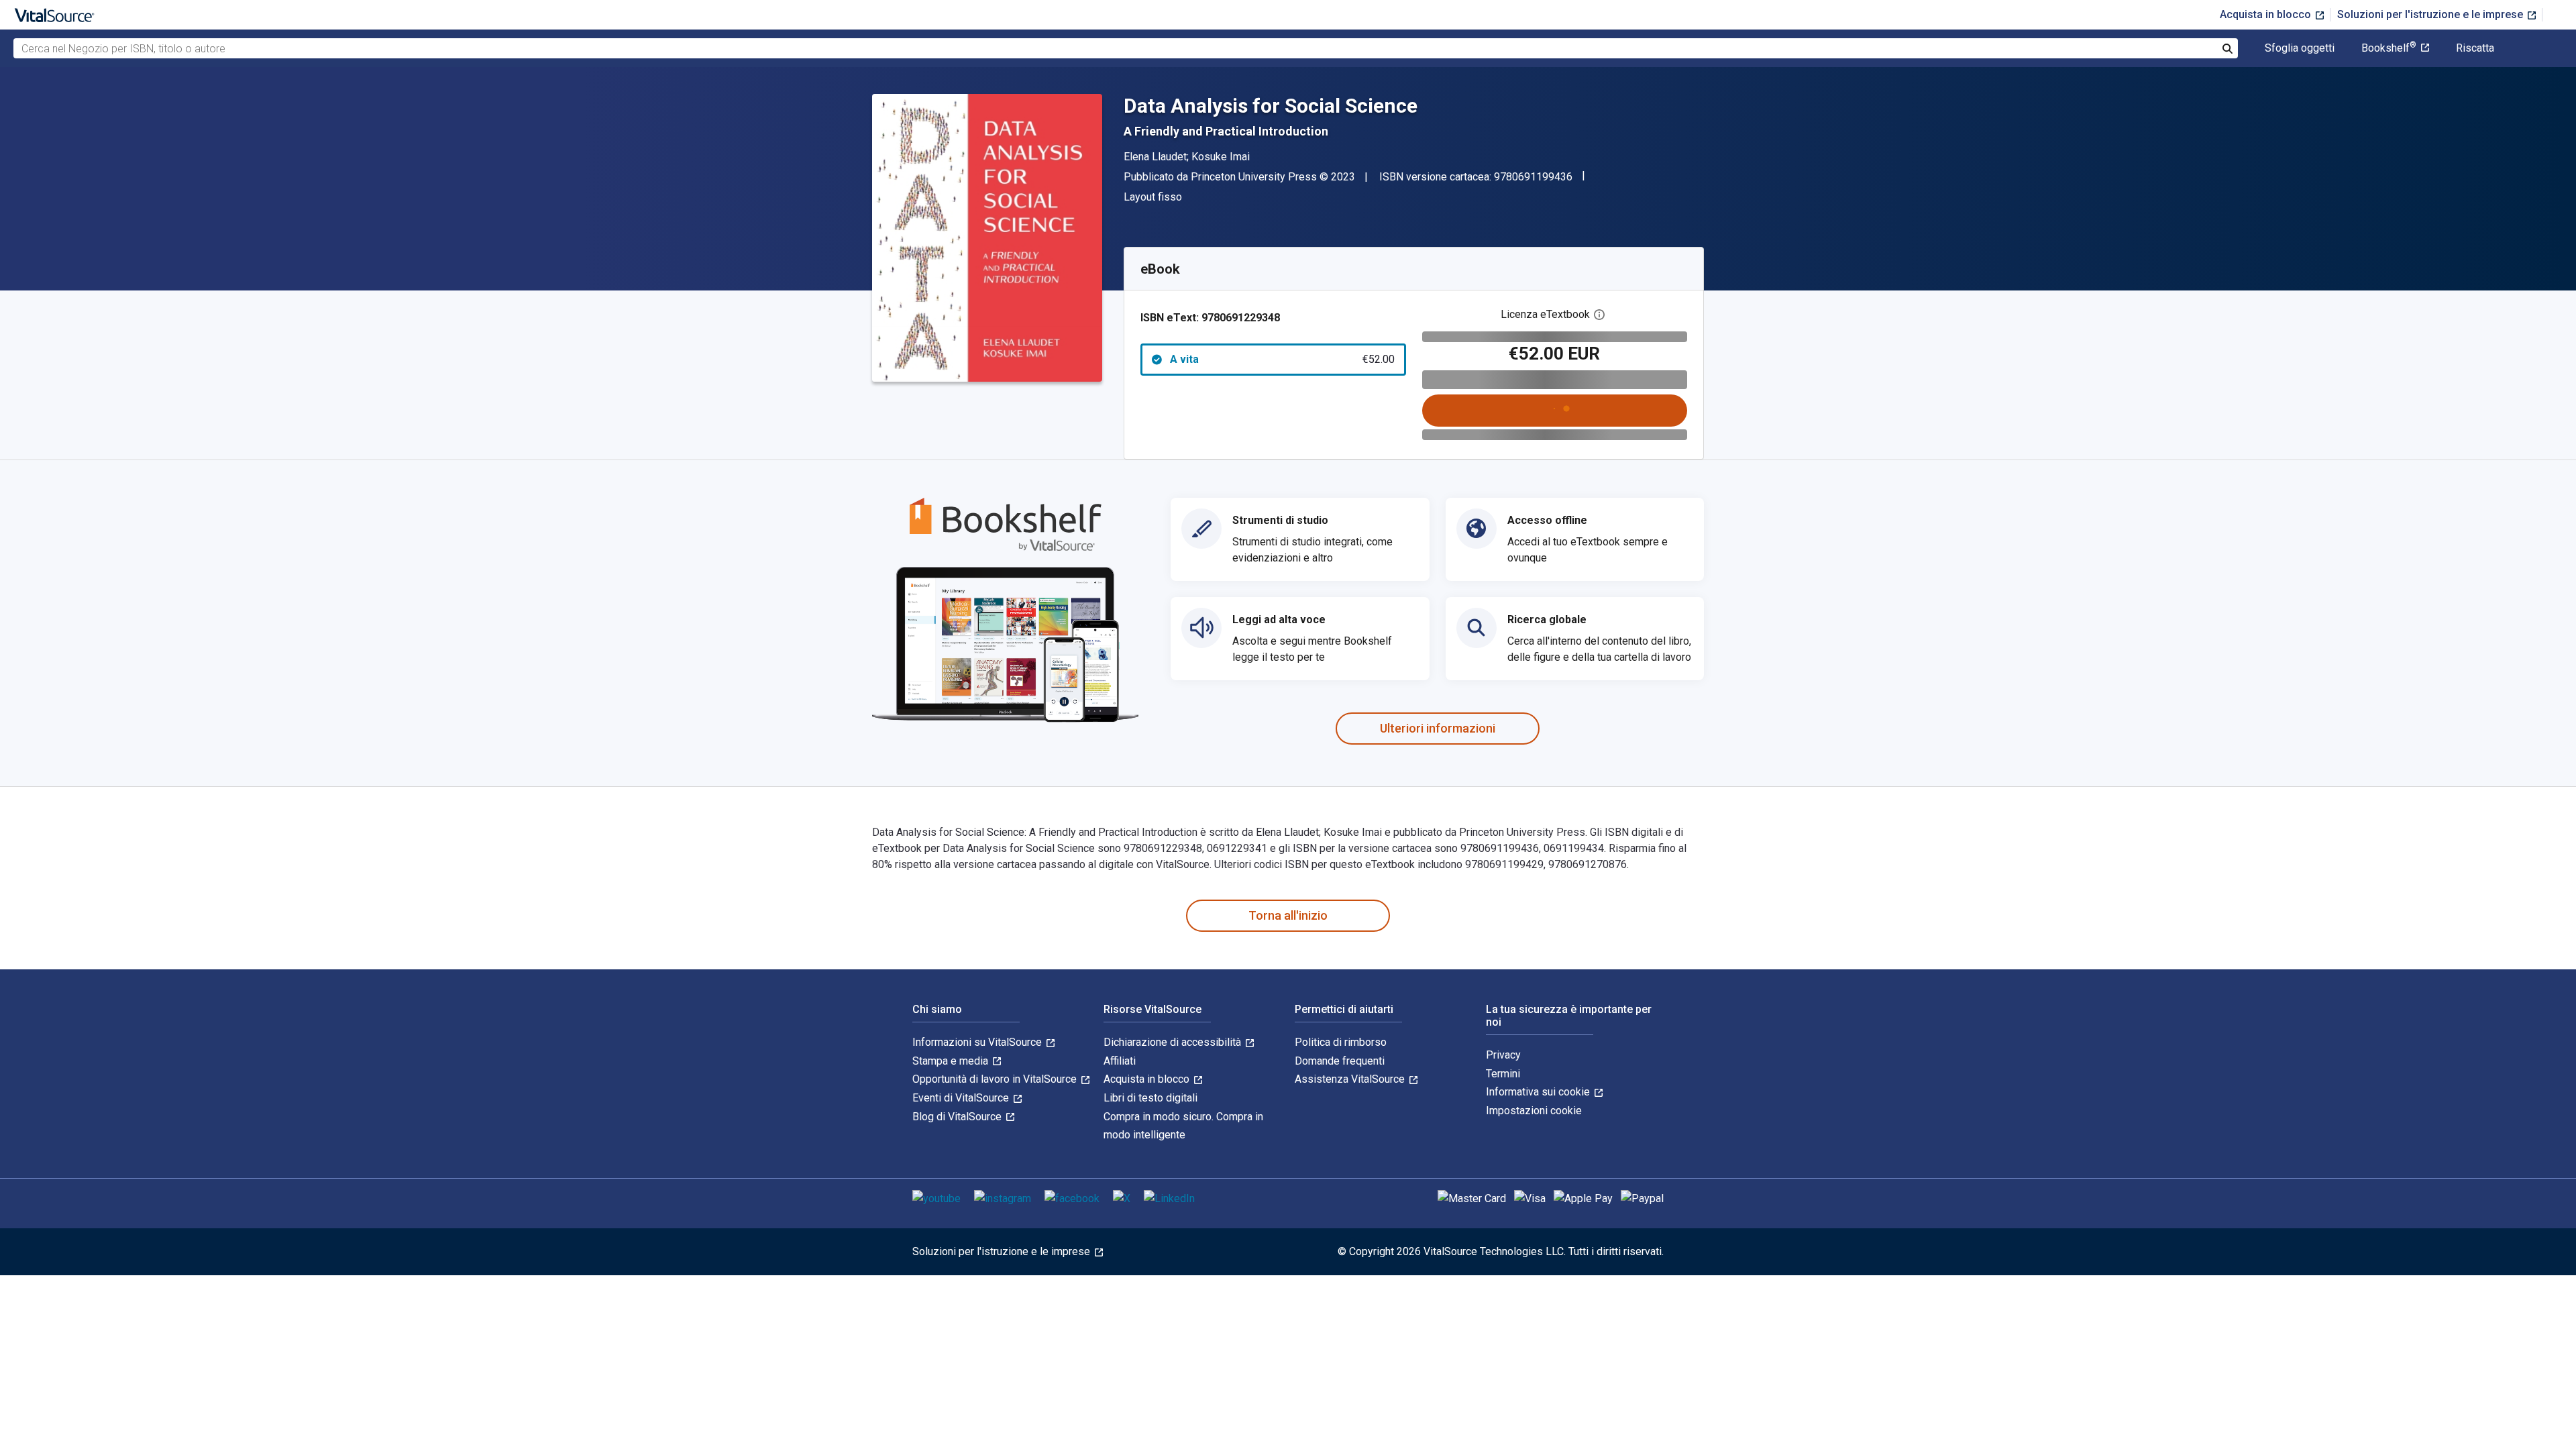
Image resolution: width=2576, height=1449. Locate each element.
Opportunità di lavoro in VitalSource (996, 1079)
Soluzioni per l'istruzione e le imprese (2431, 14)
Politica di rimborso (1341, 1042)
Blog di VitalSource (958, 1117)
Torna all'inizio (1288, 915)
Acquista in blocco (2267, 14)
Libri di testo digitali (1150, 1098)
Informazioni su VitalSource (978, 1042)
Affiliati (1120, 1061)
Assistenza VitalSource (1351, 1079)
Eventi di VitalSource (962, 1098)
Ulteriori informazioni (1438, 728)
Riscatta (2475, 48)
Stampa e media (952, 1061)
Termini (1503, 1074)
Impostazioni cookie (1534, 1111)
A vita (1282, 359)
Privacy (1503, 1055)
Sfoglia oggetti (2300, 48)
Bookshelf (2389, 48)
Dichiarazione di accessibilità (1174, 1042)
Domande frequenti (1340, 1061)
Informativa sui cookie (1539, 1092)
